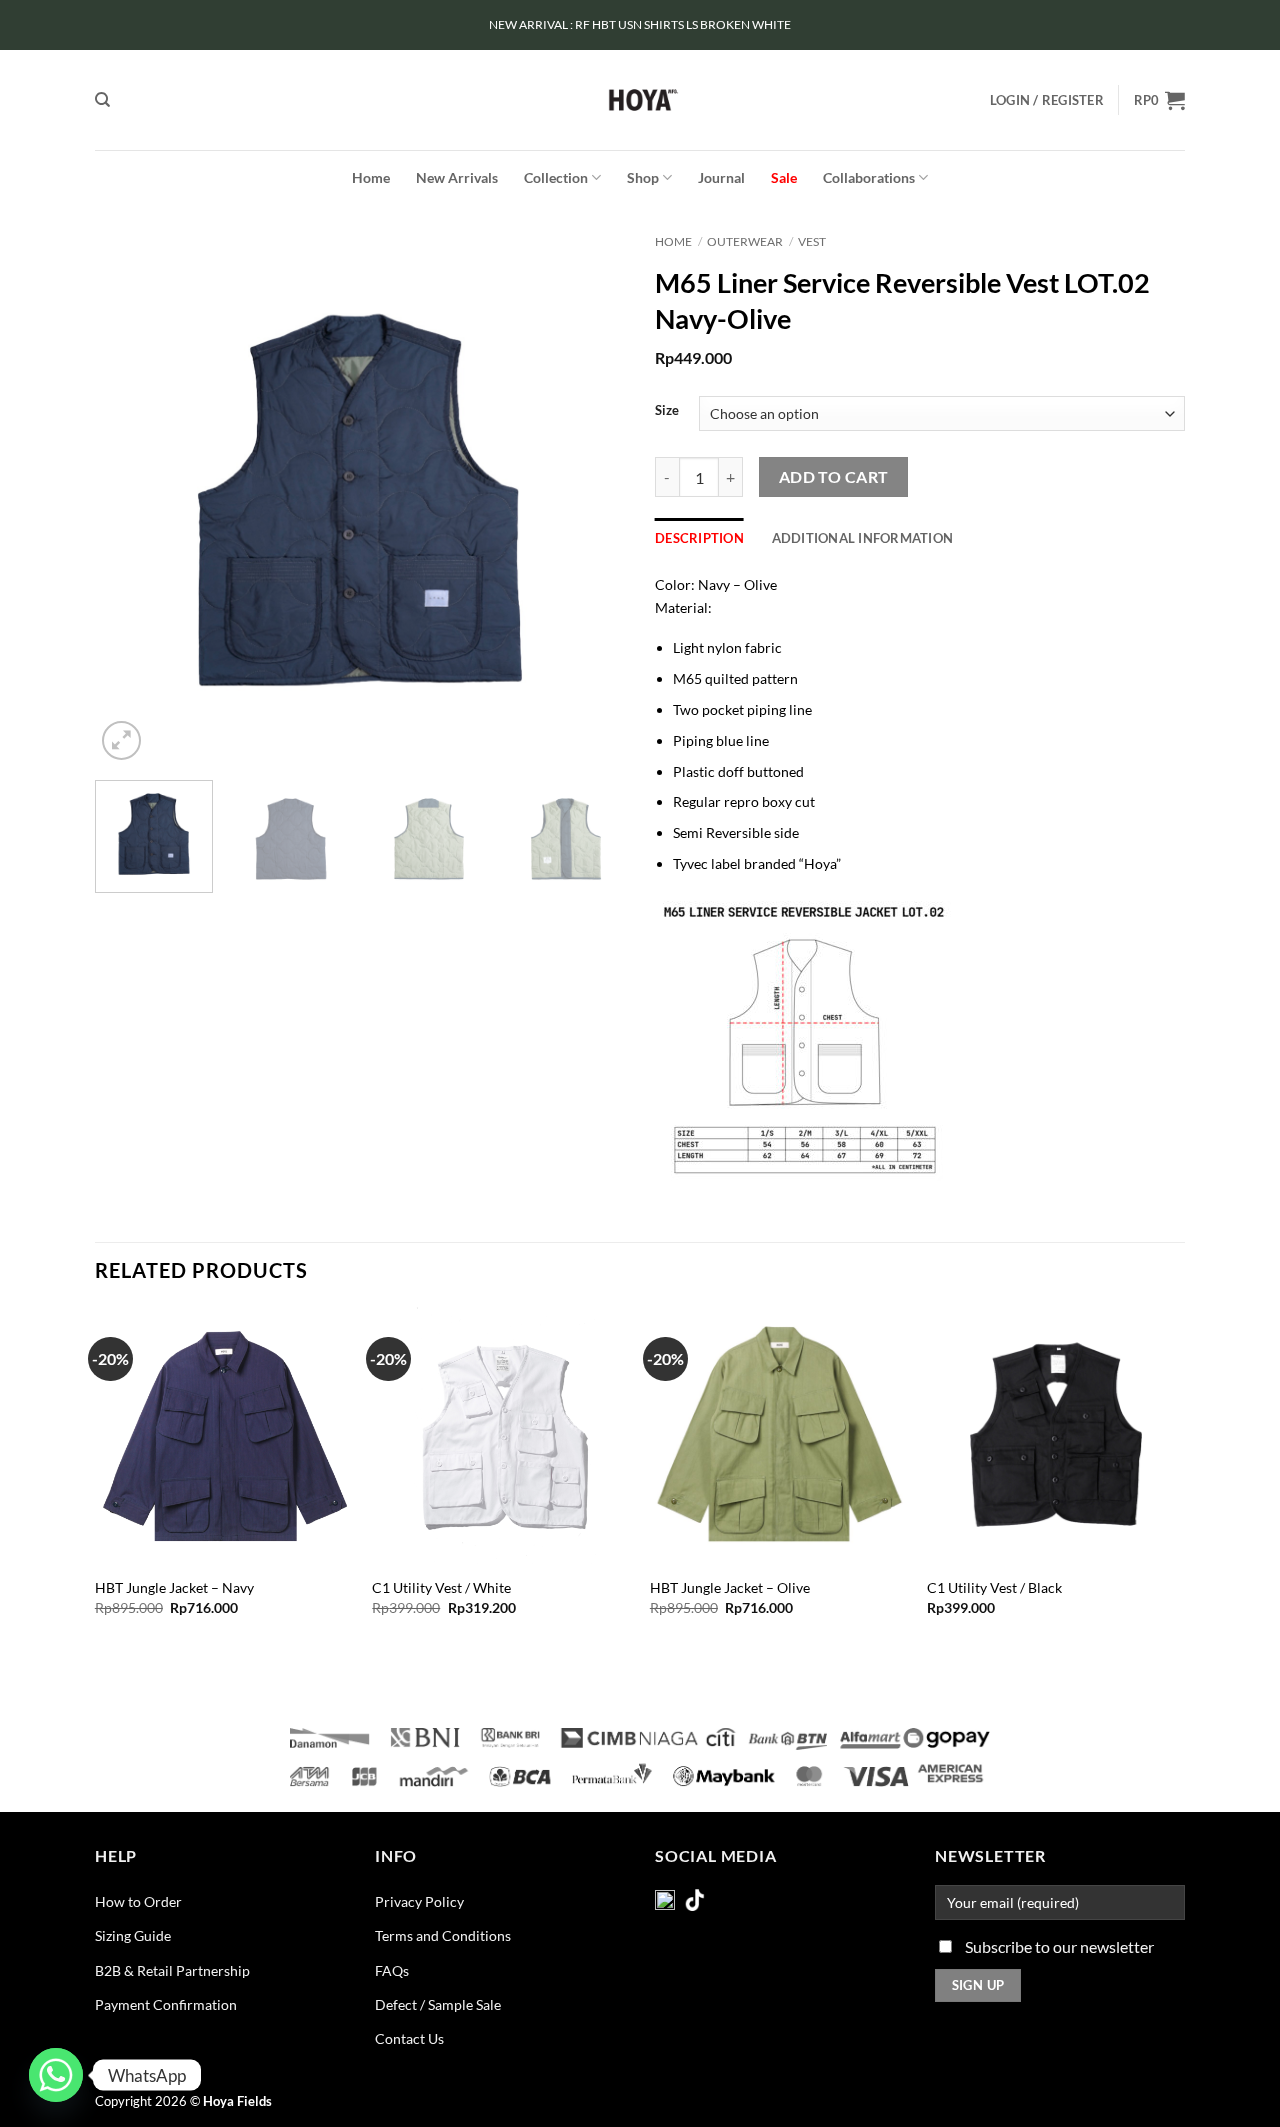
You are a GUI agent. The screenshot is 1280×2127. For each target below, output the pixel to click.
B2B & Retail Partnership (172, 1970)
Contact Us (409, 2038)
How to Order (138, 1901)
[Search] (102, 100)
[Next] (589, 500)
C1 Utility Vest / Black (994, 1587)
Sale (784, 177)
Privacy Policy (419, 1901)
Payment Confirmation (166, 2004)
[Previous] (131, 500)
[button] (1047, 100)
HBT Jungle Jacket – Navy (174, 1587)
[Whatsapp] (56, 2075)
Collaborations (869, 177)
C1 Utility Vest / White (441, 1587)
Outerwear (745, 241)
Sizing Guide (133, 1935)
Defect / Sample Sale (438, 2004)
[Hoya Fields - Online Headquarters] (640, 100)
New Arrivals (457, 177)
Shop (643, 177)
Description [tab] (699, 538)
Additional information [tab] (863, 538)
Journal (721, 177)
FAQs (392, 1970)
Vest (812, 241)
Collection (556, 177)
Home (371, 177)
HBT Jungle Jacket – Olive (730, 1587)
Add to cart (834, 477)
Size (667, 411)
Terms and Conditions (443, 1935)
